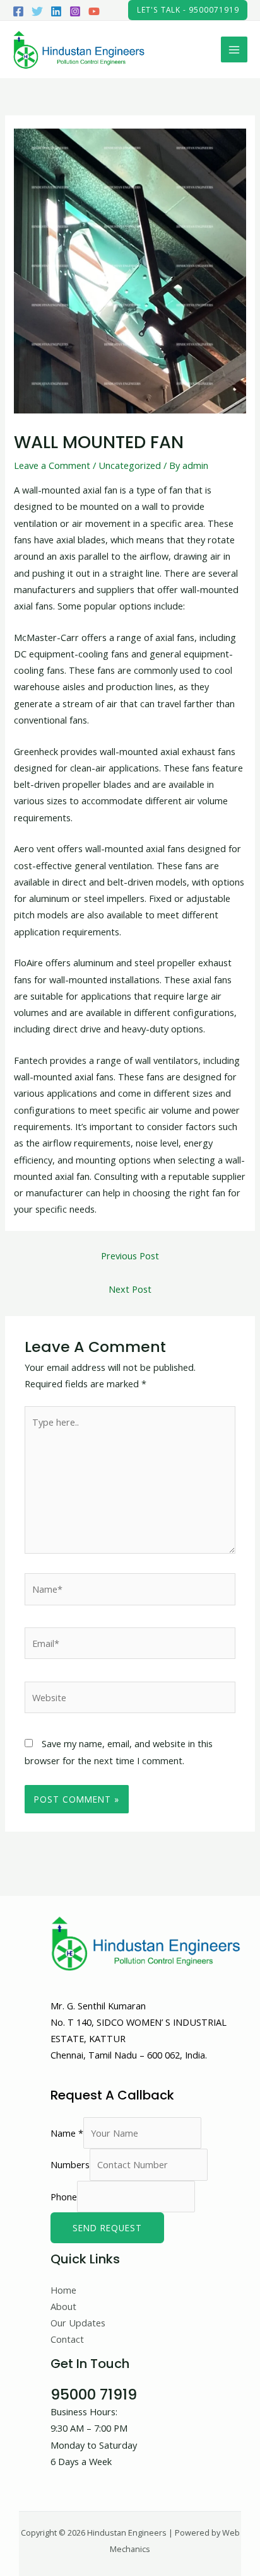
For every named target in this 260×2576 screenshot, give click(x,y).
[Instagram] (75, 11)
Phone (64, 2196)
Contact (67, 2339)
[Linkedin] (56, 11)
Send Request (107, 2228)
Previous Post (130, 1256)
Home (63, 2290)
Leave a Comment (52, 465)
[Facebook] (18, 11)
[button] (188, 10)
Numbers (70, 2164)
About (63, 2306)
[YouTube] (94, 11)
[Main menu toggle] (234, 50)
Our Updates (78, 2323)
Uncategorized (130, 465)
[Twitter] (37, 11)
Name (67, 2133)
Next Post (130, 1289)
